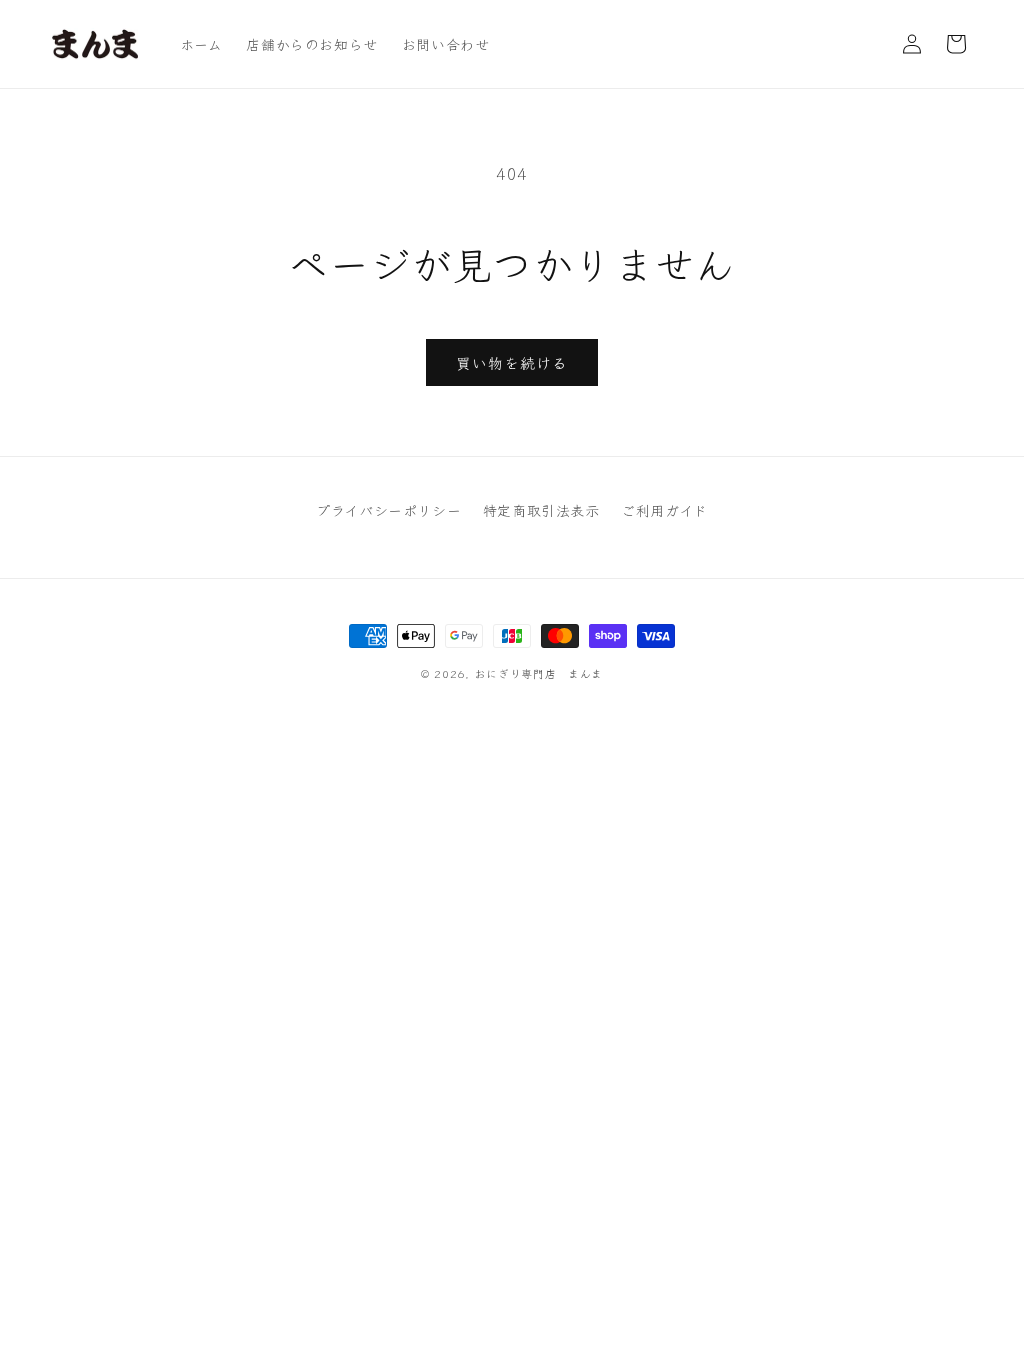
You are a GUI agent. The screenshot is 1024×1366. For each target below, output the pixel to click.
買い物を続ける (512, 362)
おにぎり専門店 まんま (538, 673)
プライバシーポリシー (388, 510)
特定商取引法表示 (541, 510)
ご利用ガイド (664, 510)
